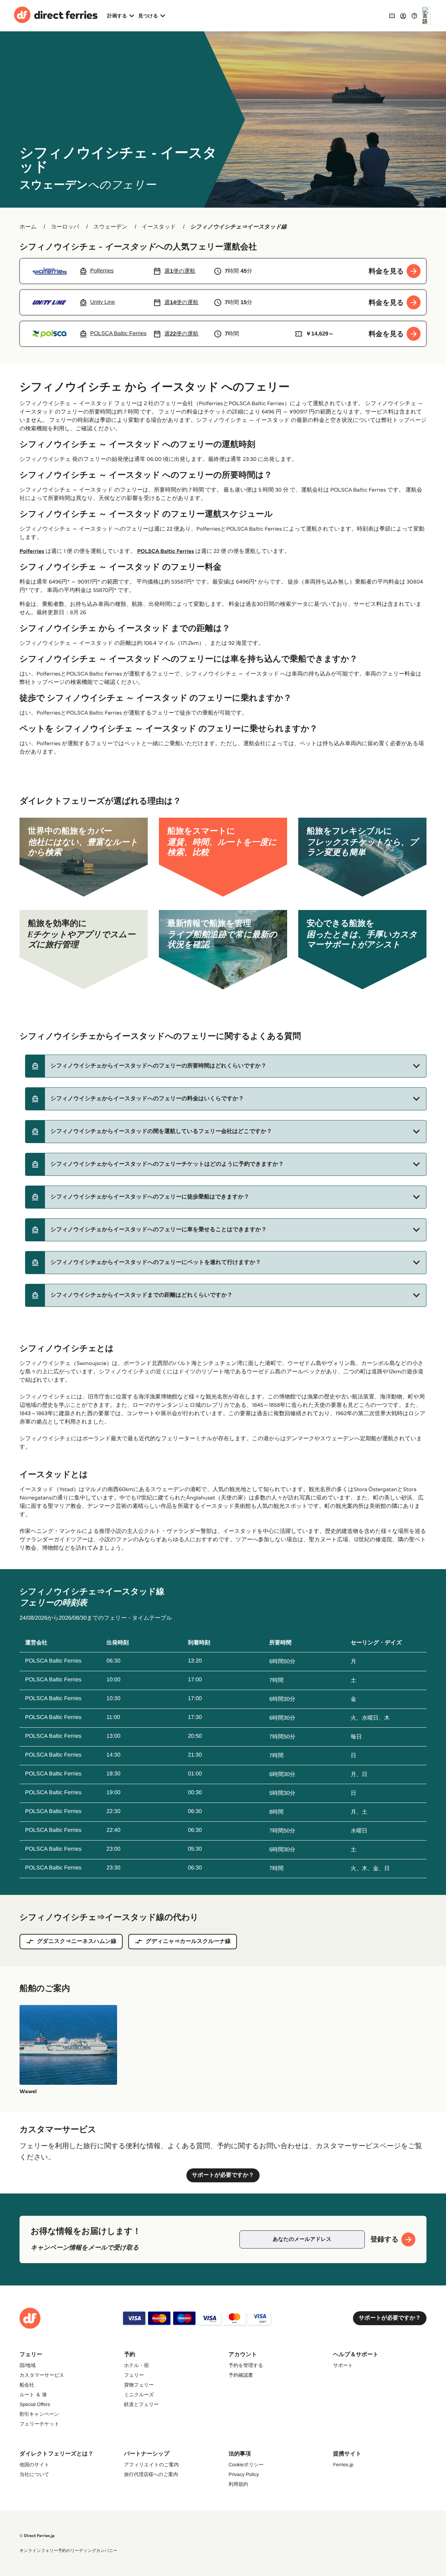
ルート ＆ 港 (33, 2394)
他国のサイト (34, 2465)
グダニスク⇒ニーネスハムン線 (77, 1941)
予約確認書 (241, 2375)
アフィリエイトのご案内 (151, 2465)
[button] (226, 1066)
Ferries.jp (343, 2465)
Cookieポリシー (246, 2465)
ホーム (28, 227)
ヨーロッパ (65, 227)
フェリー (134, 2375)
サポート (343, 2365)
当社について (34, 2474)
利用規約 (238, 2484)
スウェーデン (110, 227)
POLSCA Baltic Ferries (166, 551)
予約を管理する (246, 2365)
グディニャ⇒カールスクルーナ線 (188, 1941)
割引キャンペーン (39, 2414)
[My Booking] (392, 16)
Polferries (32, 551)
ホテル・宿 (136, 2365)
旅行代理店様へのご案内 (151, 2474)
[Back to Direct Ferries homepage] (56, 16)
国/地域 (28, 2365)
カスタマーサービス (42, 2375)
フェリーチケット (39, 2424)
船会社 (27, 2385)
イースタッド (159, 227)
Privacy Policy (244, 2474)
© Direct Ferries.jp (37, 2536)
